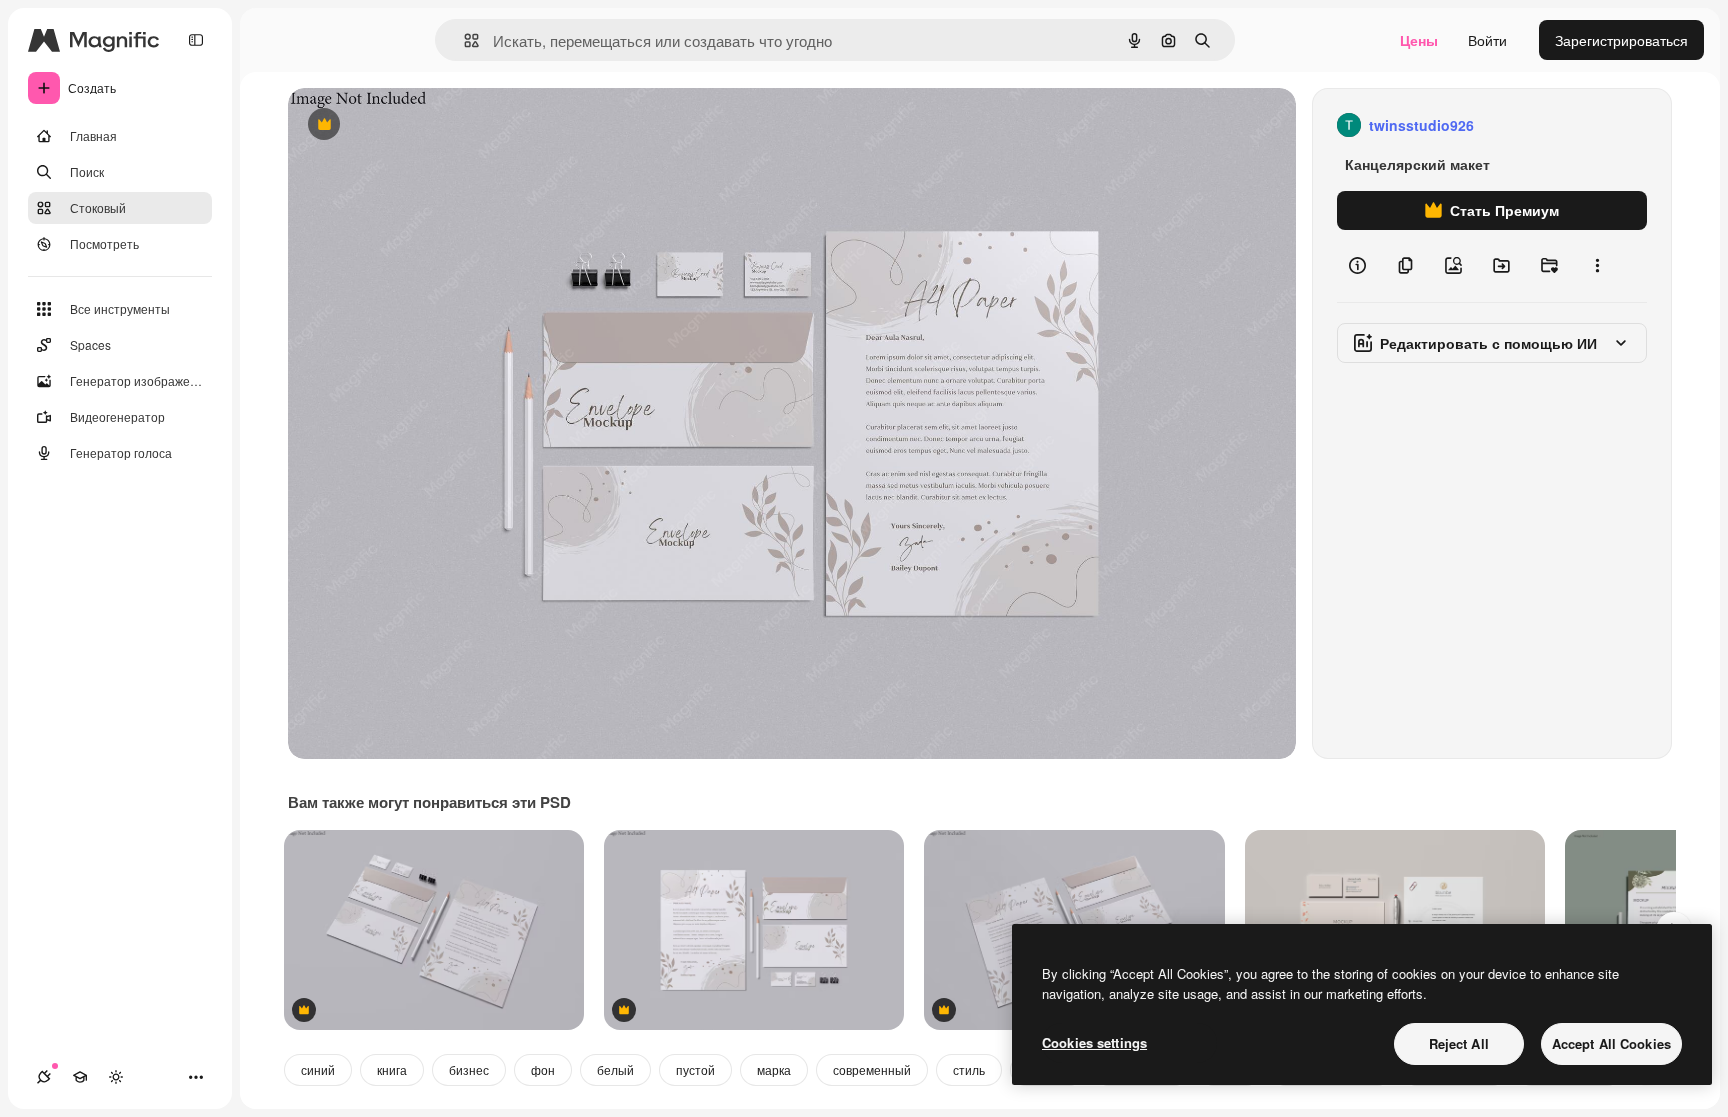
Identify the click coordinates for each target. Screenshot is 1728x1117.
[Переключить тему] (116, 1077)
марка (774, 1069)
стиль (969, 1069)
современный (872, 1069)
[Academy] (80, 1077)
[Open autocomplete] (463, 40)
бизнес (469, 1069)
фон (543, 1069)
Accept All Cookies (1611, 1043)
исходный (422, 125)
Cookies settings (1094, 1042)
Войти (1487, 40)
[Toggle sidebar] (196, 40)
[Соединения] (44, 1077)
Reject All (1459, 1043)
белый (615, 1069)
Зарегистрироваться (1621, 40)
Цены (1419, 40)
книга (392, 1069)
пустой (695, 1069)
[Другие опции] (1597, 266)
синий (318, 1069)
